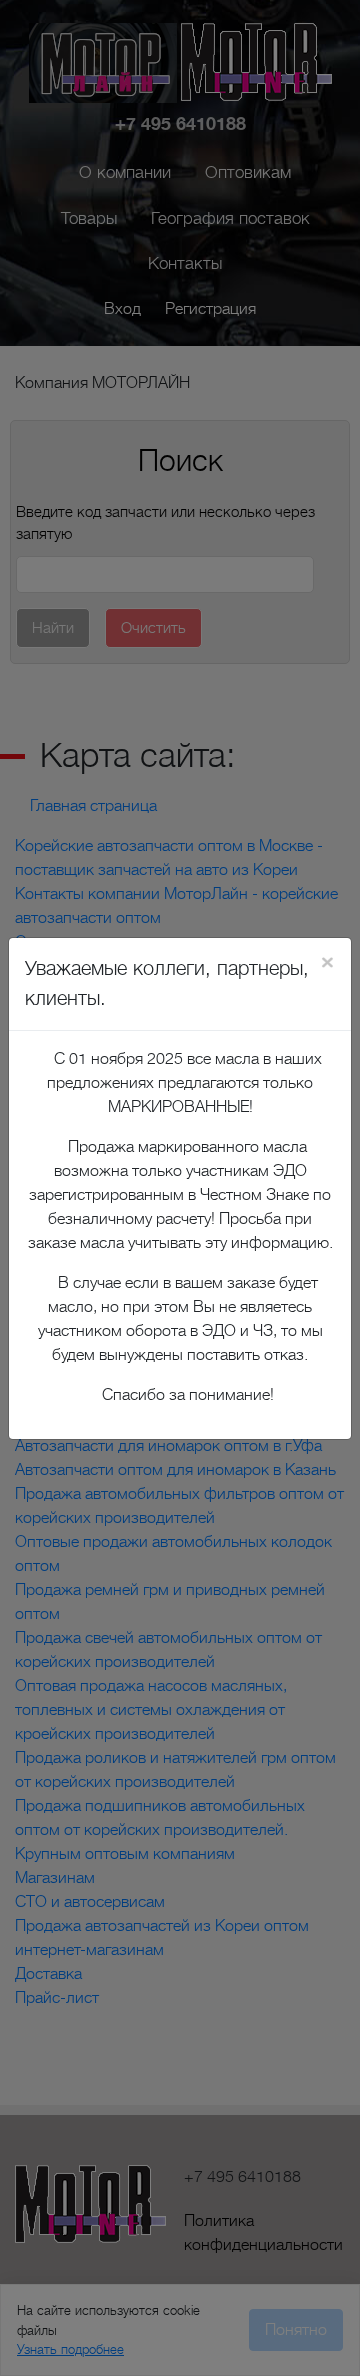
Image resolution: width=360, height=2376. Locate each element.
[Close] (327, 962)
